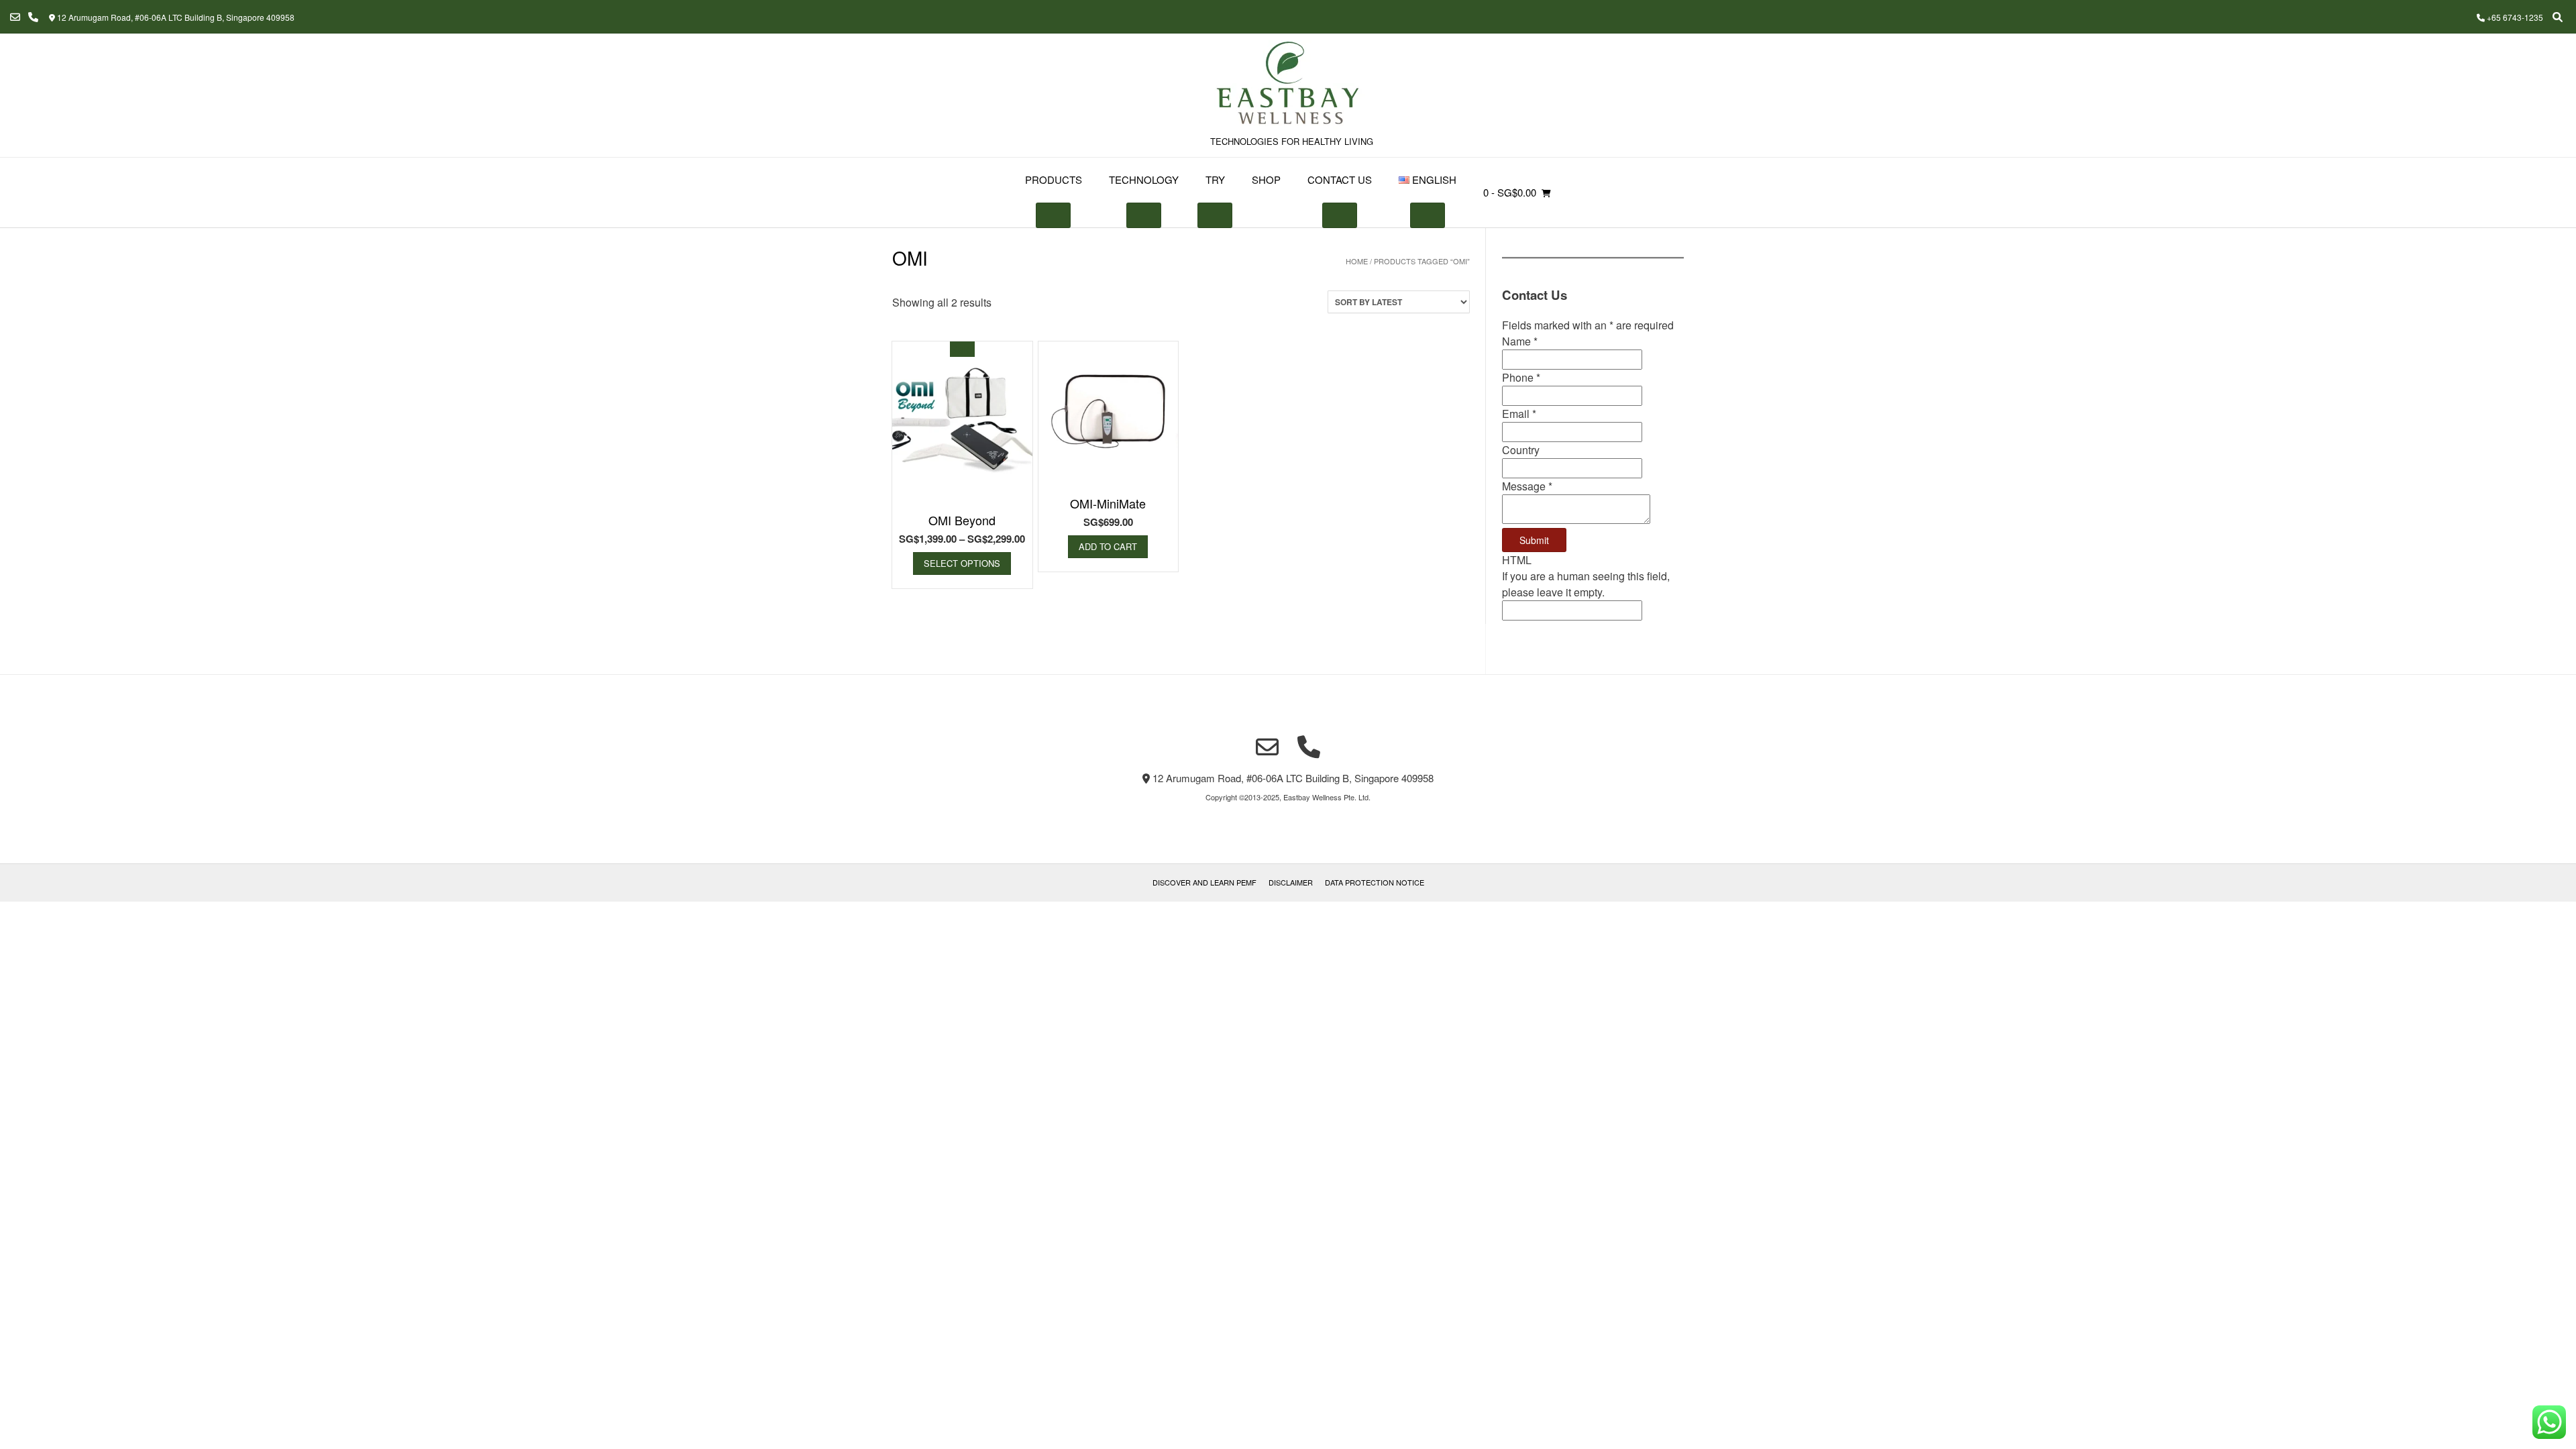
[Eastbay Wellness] (1288, 85)
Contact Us (1340, 179)
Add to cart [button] (1108, 546)
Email (1519, 414)
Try (1215, 179)
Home (1357, 261)
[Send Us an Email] (15, 17)
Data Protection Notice (1375, 882)
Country (1521, 450)
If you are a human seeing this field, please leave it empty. (1586, 584)
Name (1520, 341)
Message (1527, 486)
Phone (1521, 377)
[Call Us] (33, 17)
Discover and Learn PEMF (1204, 882)
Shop (1266, 179)
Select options (962, 563)
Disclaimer (1291, 882)
